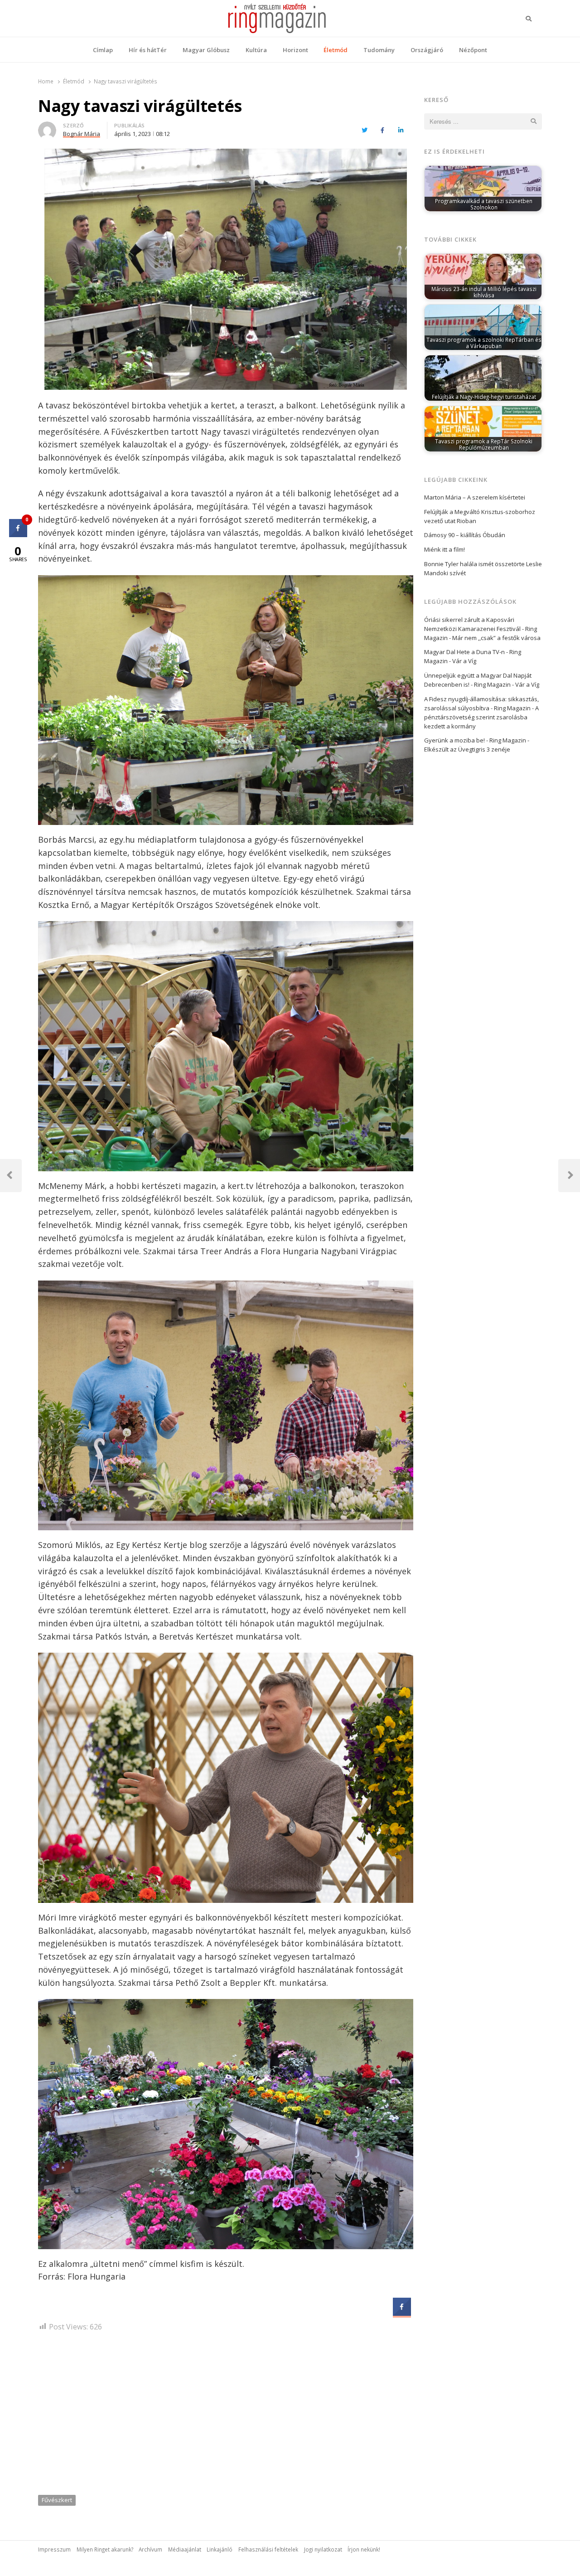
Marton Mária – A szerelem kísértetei (475, 497)
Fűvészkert (57, 2500)
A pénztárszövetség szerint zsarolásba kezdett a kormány (481, 717)
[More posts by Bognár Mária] (47, 127)
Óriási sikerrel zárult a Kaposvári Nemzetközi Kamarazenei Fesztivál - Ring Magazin (481, 629)
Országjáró (427, 50)
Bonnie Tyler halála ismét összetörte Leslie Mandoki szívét (483, 568)
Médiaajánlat (185, 2549)
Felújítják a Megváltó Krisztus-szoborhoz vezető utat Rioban (480, 516)
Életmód (336, 50)
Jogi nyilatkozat (323, 2549)
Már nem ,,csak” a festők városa (496, 638)
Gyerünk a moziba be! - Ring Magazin (475, 740)
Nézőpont (473, 50)
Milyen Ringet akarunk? (105, 2549)
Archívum (150, 2549)
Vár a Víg (464, 661)
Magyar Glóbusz (206, 50)
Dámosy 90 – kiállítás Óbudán (465, 535)
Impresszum (54, 2549)
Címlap (103, 50)
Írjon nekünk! (364, 2549)
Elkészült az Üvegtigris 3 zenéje (467, 749)
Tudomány (379, 50)
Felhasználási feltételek (268, 2549)
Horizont (295, 50)
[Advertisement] (226, 2416)
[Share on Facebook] (402, 2313)
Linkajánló (220, 2549)
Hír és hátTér (148, 50)
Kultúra (256, 50)
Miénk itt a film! (445, 549)
